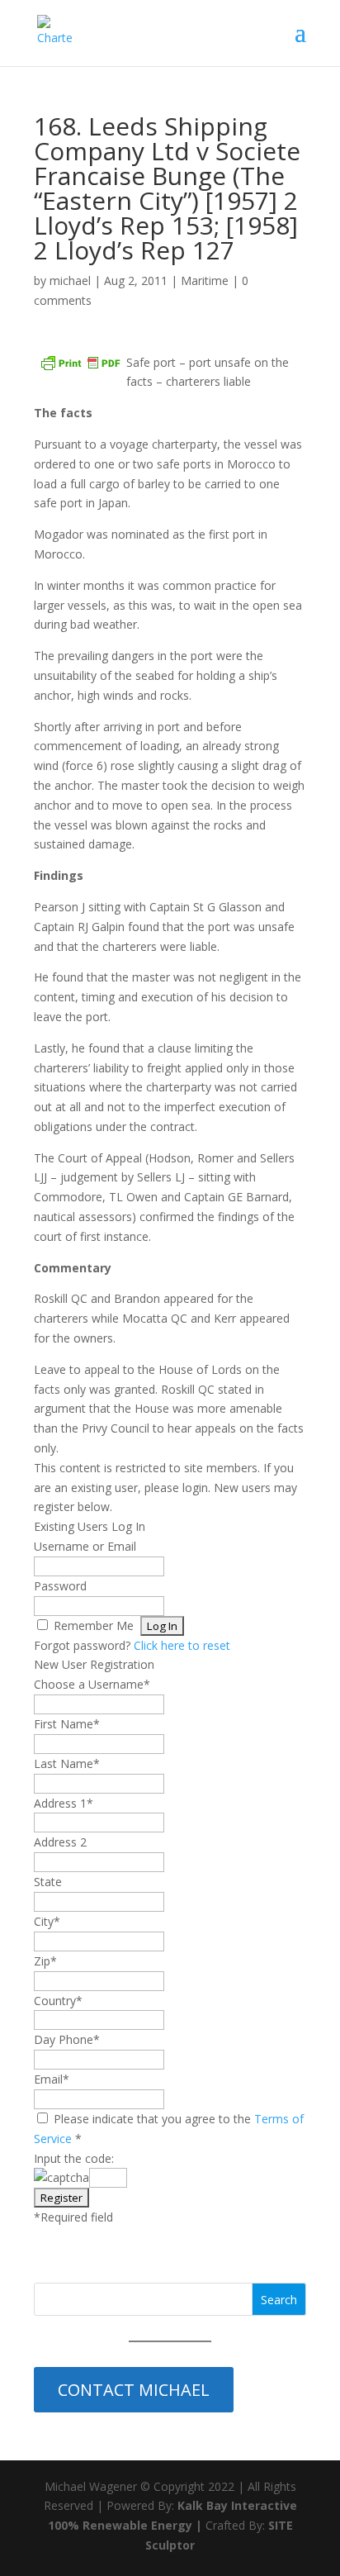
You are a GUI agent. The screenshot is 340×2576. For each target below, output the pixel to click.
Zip (45, 1961)
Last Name (67, 1763)
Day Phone (67, 2039)
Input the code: (74, 2158)
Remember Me (94, 1625)
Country (58, 2001)
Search (279, 2300)
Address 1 (64, 1803)
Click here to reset (182, 1645)
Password (60, 1586)
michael (70, 280)
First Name (67, 1724)
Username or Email (85, 1546)
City (47, 1921)
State (48, 1882)
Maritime (205, 280)
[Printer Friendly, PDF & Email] (80, 363)
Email (52, 2079)
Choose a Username (92, 1684)
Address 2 (60, 1842)
